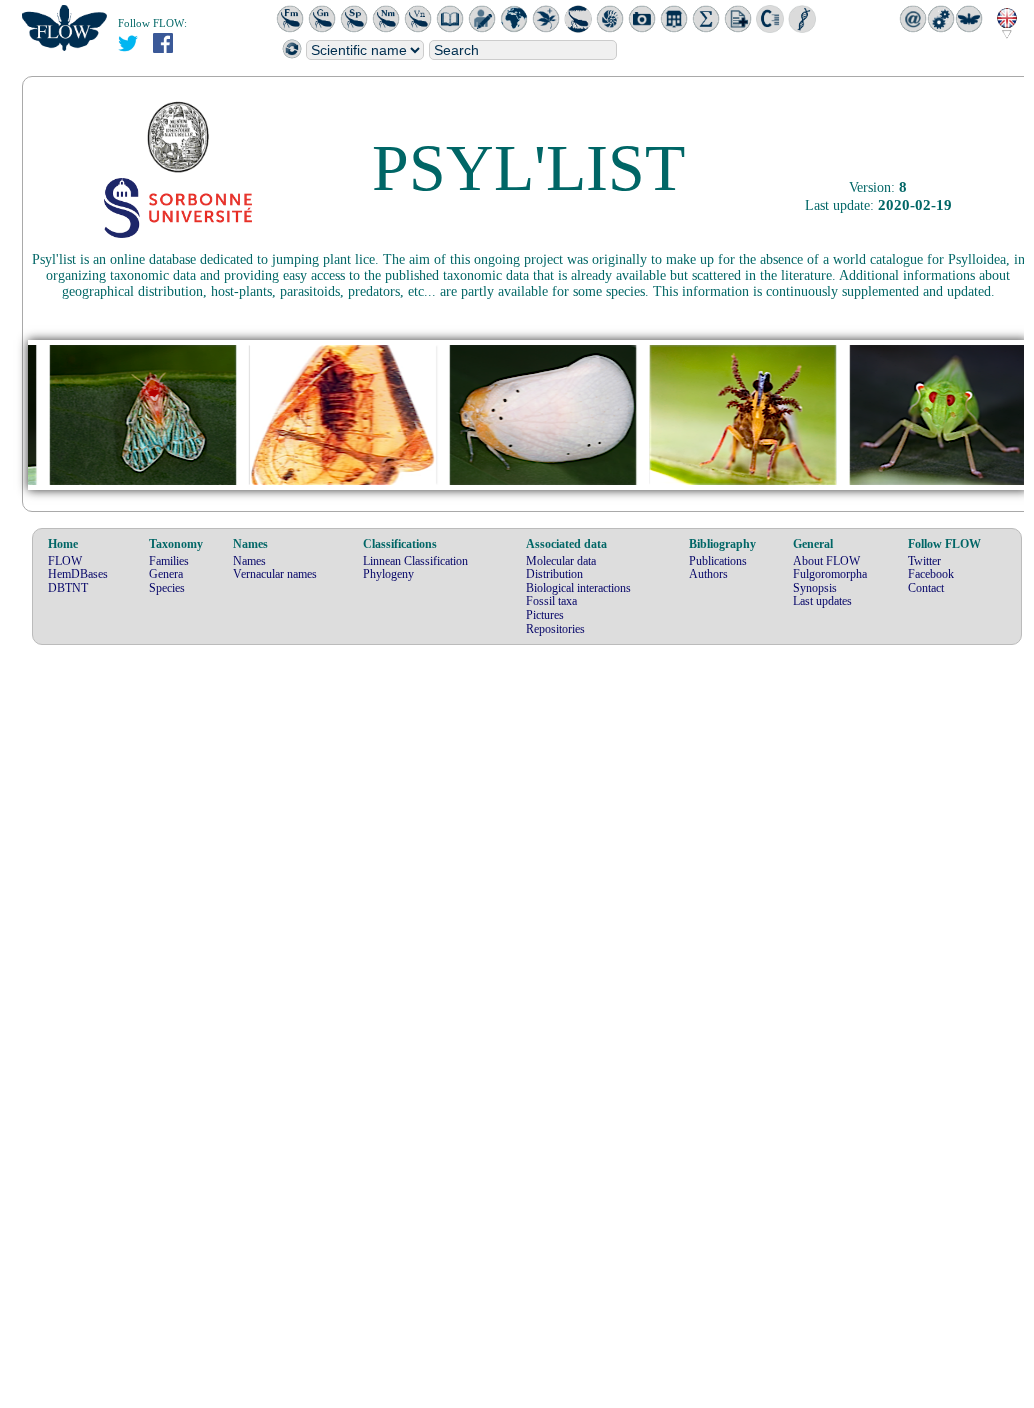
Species (167, 588)
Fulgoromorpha (830, 574)
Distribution (554, 574)
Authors (708, 574)
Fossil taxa (551, 601)
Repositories (555, 629)
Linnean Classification (415, 561)
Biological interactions (578, 588)
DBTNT (68, 588)
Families (169, 561)
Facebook (931, 574)
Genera (166, 574)
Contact (926, 588)
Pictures (545, 615)
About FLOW (826, 561)
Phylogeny (388, 574)
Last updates (822, 601)
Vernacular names (275, 574)
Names (249, 561)
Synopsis (815, 588)
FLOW (65, 561)
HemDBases (78, 574)
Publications (718, 561)
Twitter (924, 561)
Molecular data (561, 561)
